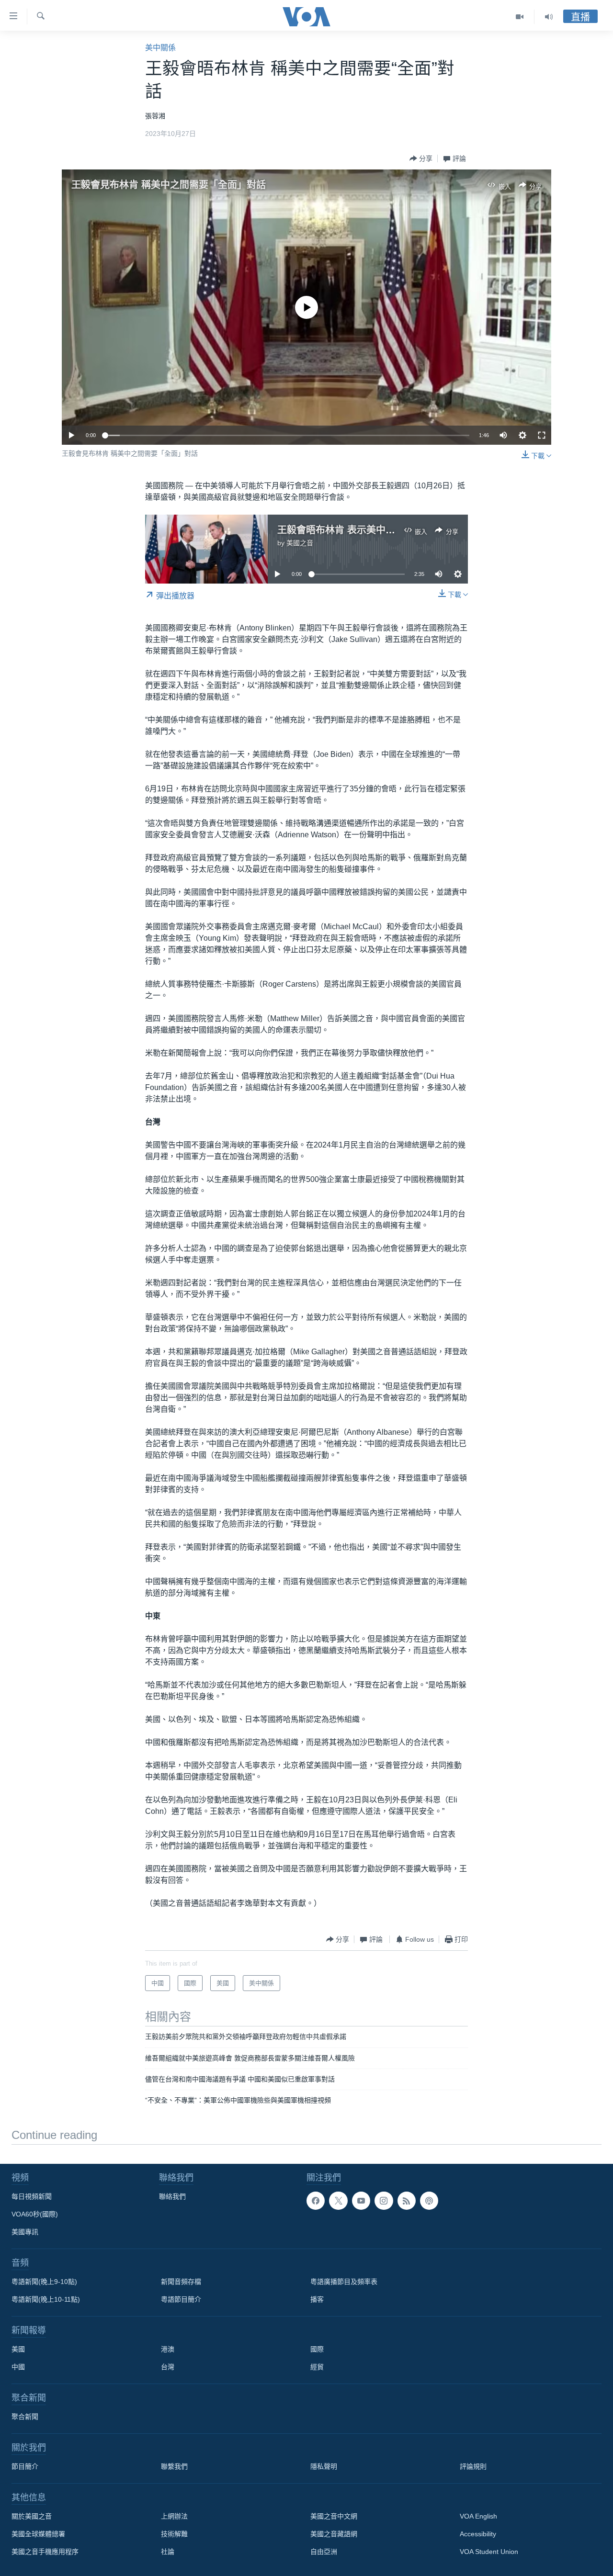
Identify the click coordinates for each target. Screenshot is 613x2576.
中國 (18, 2367)
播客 (317, 2299)
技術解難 (174, 2534)
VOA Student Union (489, 2552)
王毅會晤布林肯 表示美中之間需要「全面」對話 (379, 530)
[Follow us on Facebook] (316, 2201)
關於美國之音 (32, 2516)
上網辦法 (174, 2516)
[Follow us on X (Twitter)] (338, 2201)
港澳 (168, 2349)
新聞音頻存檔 (181, 2282)
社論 (168, 2552)
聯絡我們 (172, 2196)
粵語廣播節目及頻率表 (344, 2282)
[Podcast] (429, 2201)
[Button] (421, 158)
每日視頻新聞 (32, 2196)
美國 (18, 2349)
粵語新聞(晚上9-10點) (44, 2282)
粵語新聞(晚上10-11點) (46, 2299)
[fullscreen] (542, 435)
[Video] (520, 17)
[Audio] (549, 17)
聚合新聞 (25, 2417)
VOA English (478, 2516)
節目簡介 (25, 2466)
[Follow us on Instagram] (384, 2201)
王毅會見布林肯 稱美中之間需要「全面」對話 (169, 185)
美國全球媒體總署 (38, 2534)
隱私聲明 (324, 2466)
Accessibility (478, 2534)
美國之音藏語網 (334, 2534)
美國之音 (300, 543)
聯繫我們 (174, 2466)
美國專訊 (25, 2232)
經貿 (317, 2367)
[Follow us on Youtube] (361, 2201)
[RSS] (407, 2201)
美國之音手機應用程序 (45, 2552)
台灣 (168, 2367)
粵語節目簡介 (181, 2299)
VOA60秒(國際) (35, 2214)
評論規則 (473, 2466)
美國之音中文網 (334, 2516)
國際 (317, 2349)
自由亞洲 (324, 2552)
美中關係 (160, 48)
